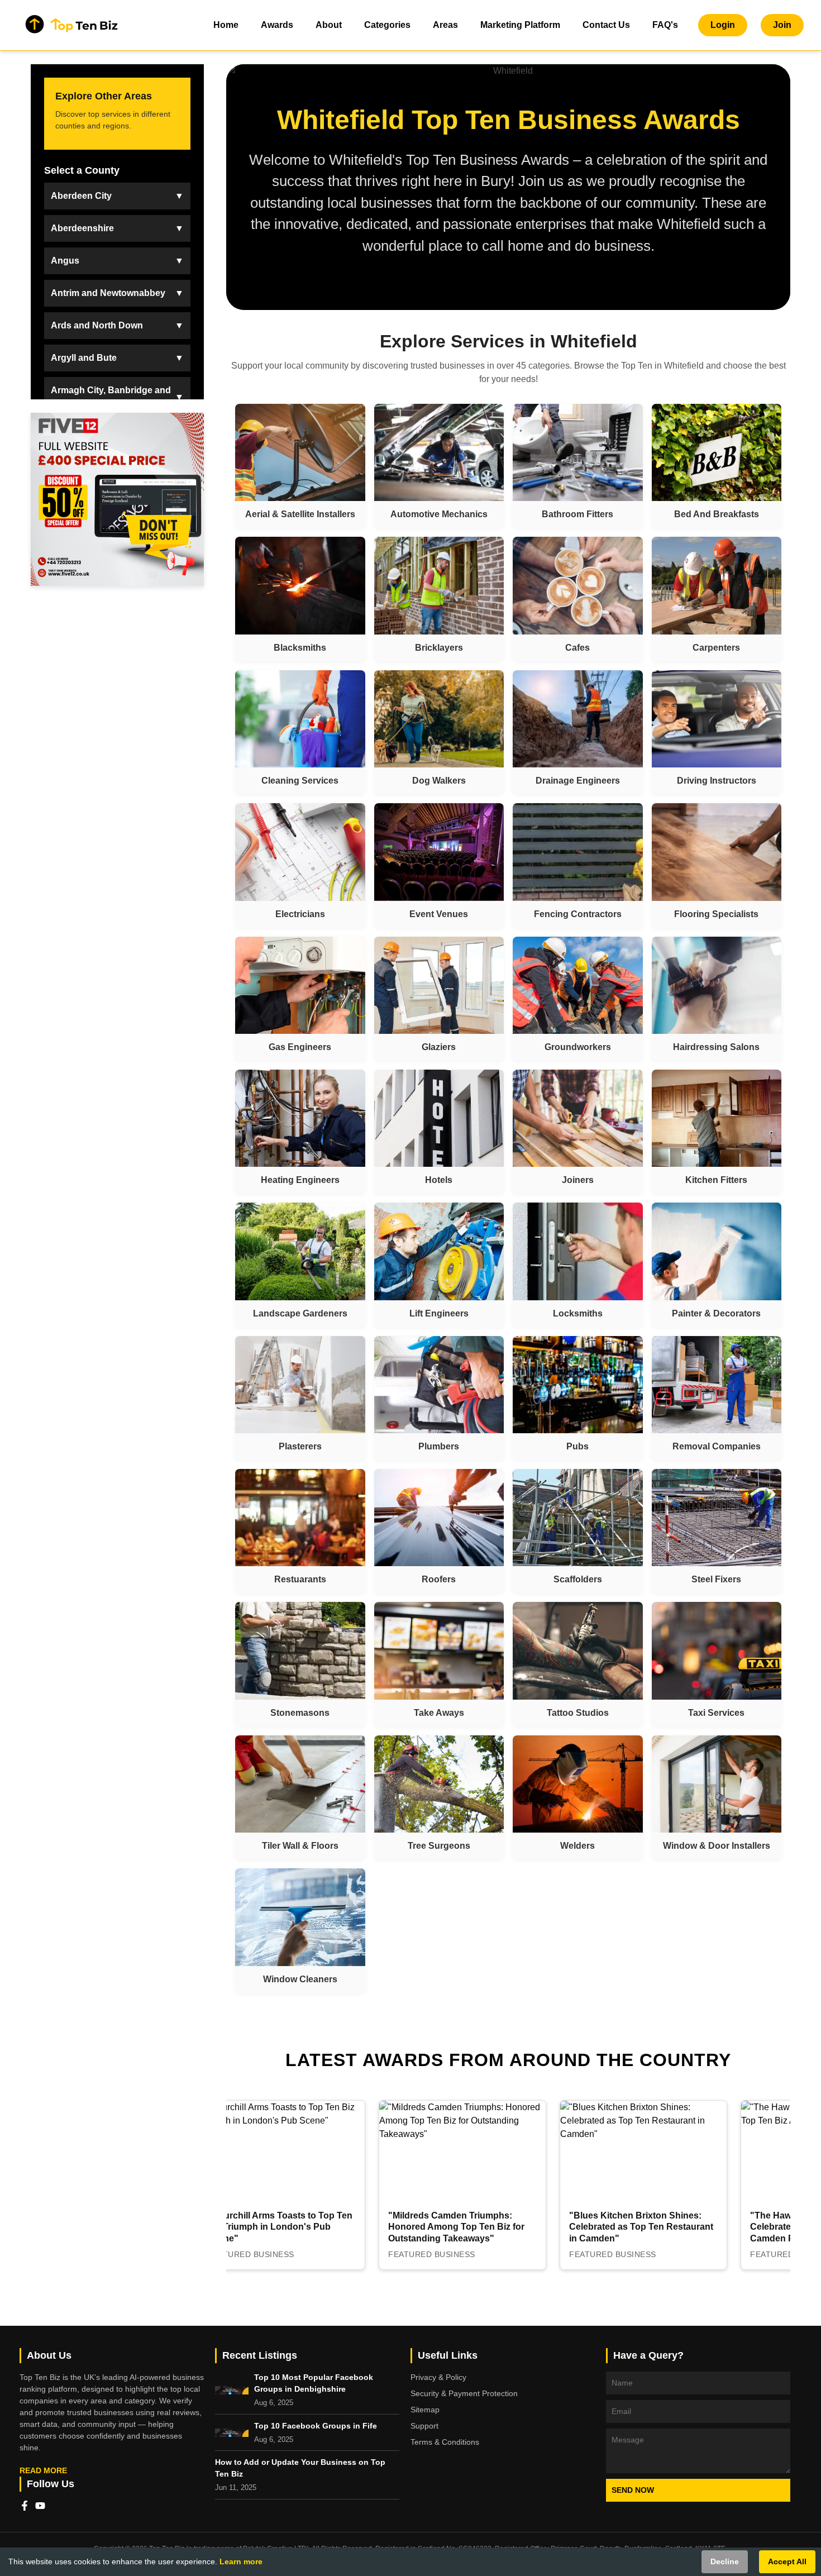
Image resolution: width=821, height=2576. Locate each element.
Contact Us (606, 25)
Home (226, 25)
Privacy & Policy (438, 2377)
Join (782, 25)
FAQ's (665, 25)
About (329, 25)
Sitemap (425, 2410)
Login (723, 25)
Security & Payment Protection (464, 2393)
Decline (725, 2561)
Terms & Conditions (445, 2442)
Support (424, 2426)
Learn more (241, 2561)
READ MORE (43, 2470)
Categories (387, 25)
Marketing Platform (520, 25)
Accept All (787, 2561)
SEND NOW (633, 2490)
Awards (277, 25)
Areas (445, 25)
